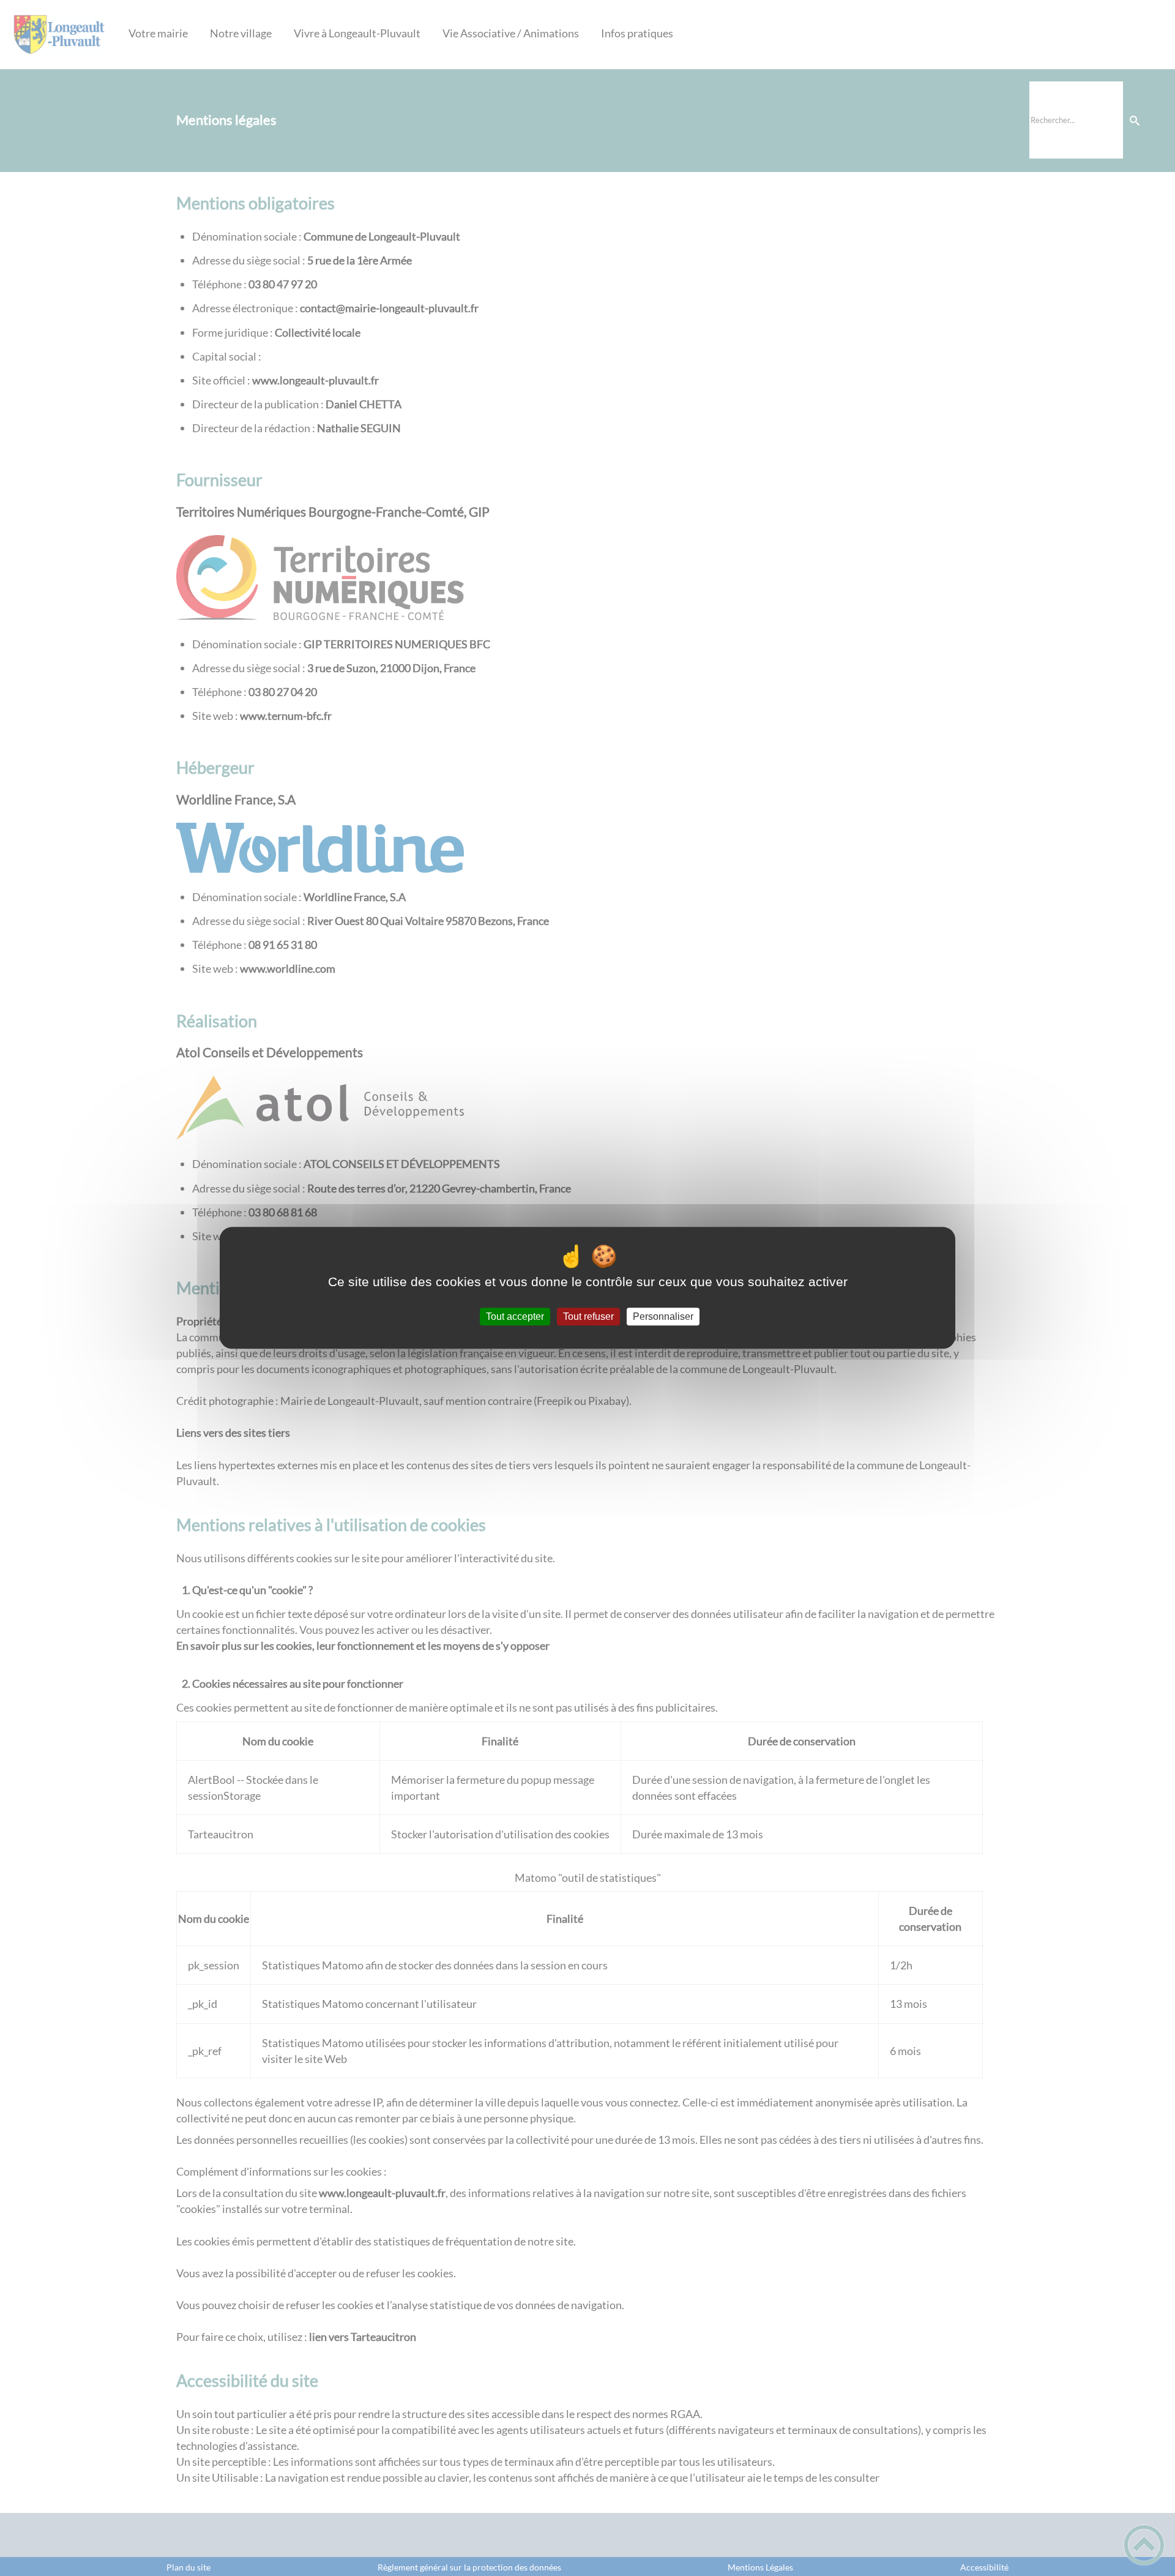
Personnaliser (663, 1316)
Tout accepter (515, 1316)
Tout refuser (588, 1316)
